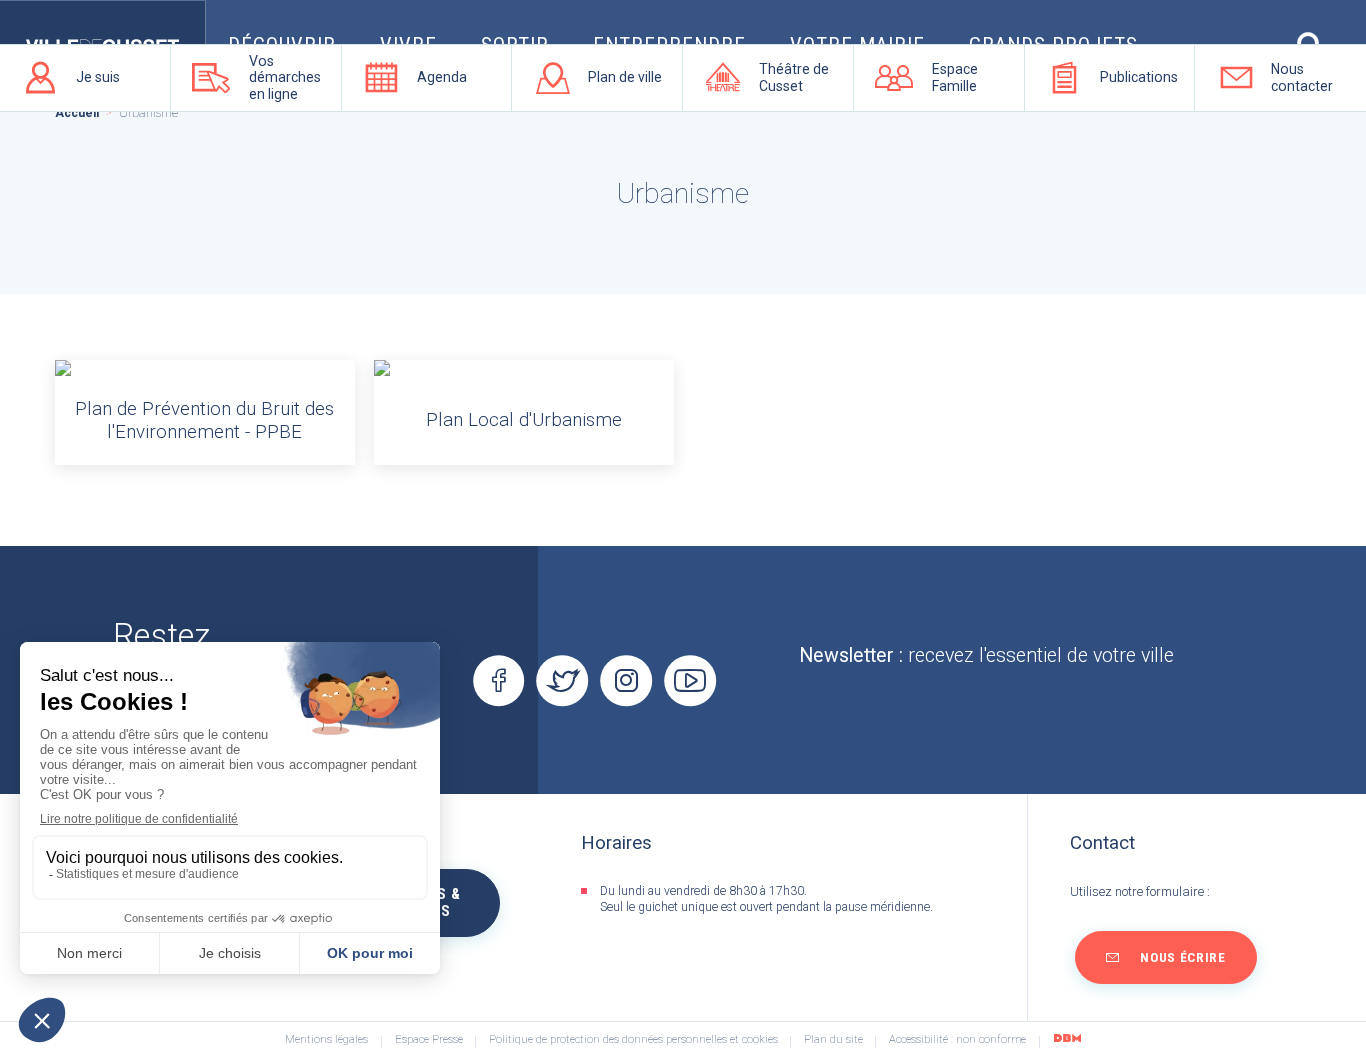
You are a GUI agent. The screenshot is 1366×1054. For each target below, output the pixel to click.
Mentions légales (326, 1040)
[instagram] (626, 681)
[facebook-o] (499, 681)
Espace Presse (429, 1040)
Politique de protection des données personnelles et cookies (633, 1040)
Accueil (77, 113)
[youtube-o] (690, 681)
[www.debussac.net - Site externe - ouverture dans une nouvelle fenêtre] (1067, 1038)
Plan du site (833, 1040)
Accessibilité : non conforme (957, 1040)
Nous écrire (1182, 957)
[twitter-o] (563, 681)
